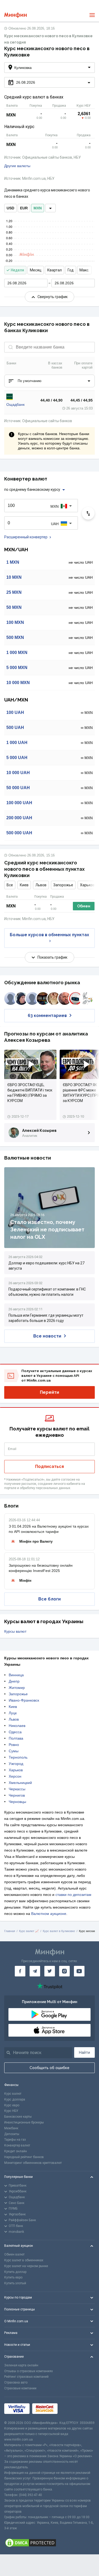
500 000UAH (19, 833)
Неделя (17, 270)
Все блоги (49, 1599)
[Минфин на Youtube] (79, 1971)
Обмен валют (14, 2254)
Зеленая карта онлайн (21, 2365)
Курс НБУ (11, 2111)
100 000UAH (19, 803)
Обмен (84, 906)
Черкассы (17, 1789)
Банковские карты (18, 2117)
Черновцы (17, 1802)
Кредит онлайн (16, 2151)
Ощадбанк (15, 404)
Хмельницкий (20, 1783)
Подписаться (49, 1466)
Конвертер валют (17, 2145)
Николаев (17, 1726)
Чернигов (17, 1795)
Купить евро (13, 2277)
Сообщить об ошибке (49, 2068)
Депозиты (12, 2134)
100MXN (15, 622)
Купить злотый (15, 2283)
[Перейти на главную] (15, 15)
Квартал (55, 270)
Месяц (36, 270)
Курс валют (13, 2094)
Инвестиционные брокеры (24, 2122)
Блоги (11, 1506)
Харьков (87, 885)
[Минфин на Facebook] (20, 1971)
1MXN (13, 562)
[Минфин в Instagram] (64, 1971)
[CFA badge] (72, 2408)
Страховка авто (16, 2382)
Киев (24, 885)
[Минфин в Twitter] (50, 1971)
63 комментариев (47, 1016)
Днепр (14, 1681)
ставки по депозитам (73, 1895)
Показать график (52, 957)
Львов (41, 885)
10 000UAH (18, 773)
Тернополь (18, 1757)
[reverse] (88, 513)
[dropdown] (50, 208)
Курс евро (12, 2105)
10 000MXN (18, 683)
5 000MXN (17, 668)
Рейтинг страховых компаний (26, 2377)
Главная (10, 1931)
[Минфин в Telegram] (35, 1971)
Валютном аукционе (49, 1914)
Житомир (17, 1688)
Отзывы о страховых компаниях (29, 2371)
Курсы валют (15, 1631)
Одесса (15, 1732)
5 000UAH (17, 758)
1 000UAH (17, 743)
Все (10, 885)
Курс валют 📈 (29, 1931)
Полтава (16, 1738)
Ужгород (16, 1764)
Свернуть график (53, 297)
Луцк (13, 1713)
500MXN (15, 637)
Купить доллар (15, 2272)
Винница (16, 1675)
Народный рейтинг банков (24, 2157)
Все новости (47, 1336)
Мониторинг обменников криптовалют (33, 2163)
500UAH (15, 727)
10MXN (14, 577)
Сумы (14, 1751)
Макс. (84, 270)
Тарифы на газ (15, 2140)
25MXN (14, 592)
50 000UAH (18, 788)
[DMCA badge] (49, 2543)
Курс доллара (15, 2099)
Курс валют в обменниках (24, 2260)
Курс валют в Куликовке (59, 1931)
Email (12, 1449)
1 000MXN (17, 653)
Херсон (15, 1776)
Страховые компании (20, 2388)
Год (71, 270)
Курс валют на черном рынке (26, 2266)
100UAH (15, 712)
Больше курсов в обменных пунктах (49, 935)
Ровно (14, 1745)
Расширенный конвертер (26, 537)
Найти (84, 2052)
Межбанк (11, 2128)
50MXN (14, 607)
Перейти (49, 1392)
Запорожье (63, 885)
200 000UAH (19, 818)
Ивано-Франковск (24, 1700)
